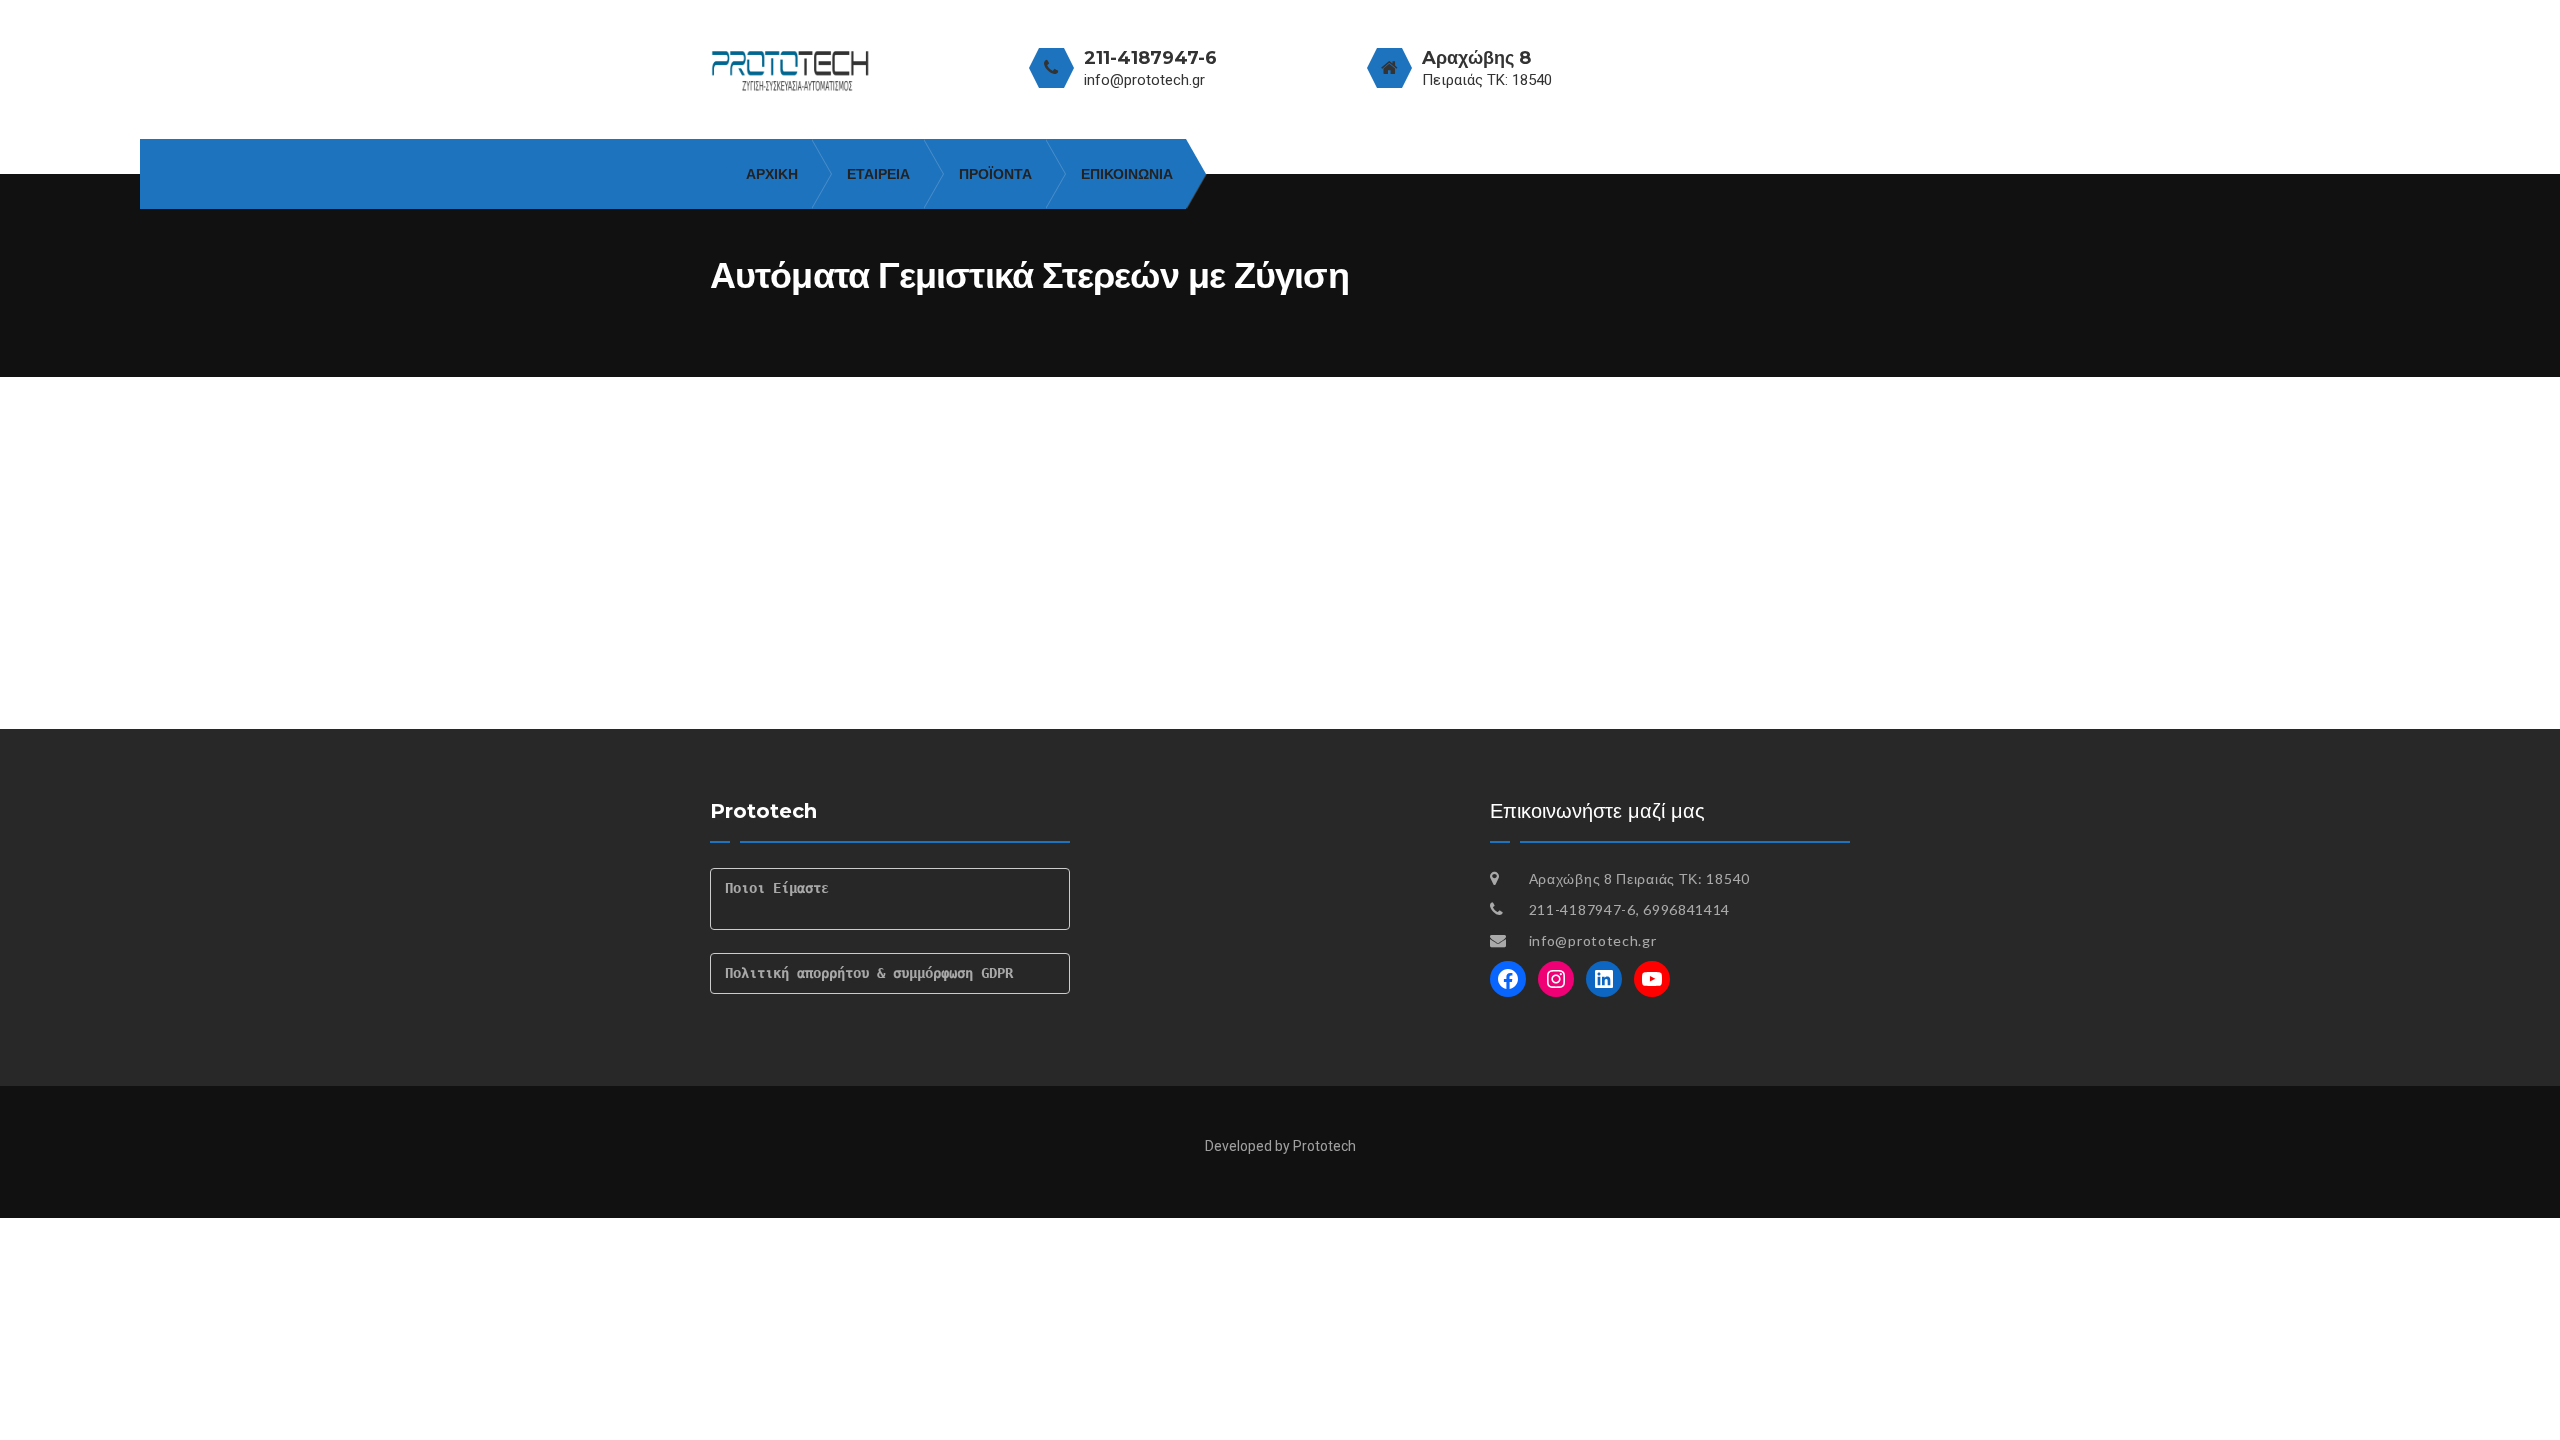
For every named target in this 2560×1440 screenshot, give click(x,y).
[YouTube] (1652, 979)
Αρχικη (772, 174)
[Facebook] (1508, 979)
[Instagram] (1556, 979)
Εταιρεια (878, 174)
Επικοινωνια (1127, 174)
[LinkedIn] (1604, 979)
